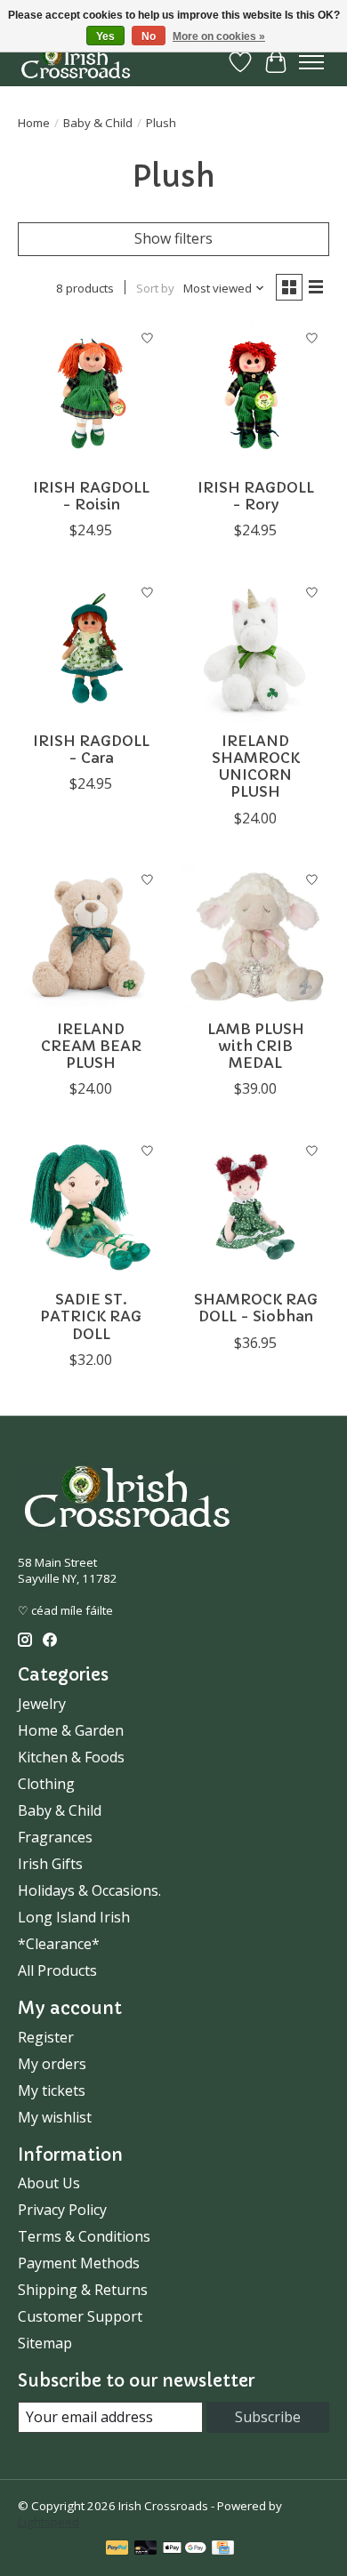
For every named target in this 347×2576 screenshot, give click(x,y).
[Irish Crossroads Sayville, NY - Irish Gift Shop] (76, 62)
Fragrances (55, 1837)
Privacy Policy (62, 2210)
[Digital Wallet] (185, 2549)
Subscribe (268, 2417)
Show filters (173, 238)
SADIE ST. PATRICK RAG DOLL (91, 1316)
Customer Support (80, 2316)
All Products (57, 1970)
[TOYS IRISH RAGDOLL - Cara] (91, 649)
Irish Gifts (50, 1864)
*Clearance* (59, 1944)
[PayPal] (117, 2549)
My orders (52, 2064)
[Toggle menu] (311, 62)
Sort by (155, 288)
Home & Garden (71, 1730)
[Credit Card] (223, 2549)
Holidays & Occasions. (89, 1890)
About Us (49, 2183)
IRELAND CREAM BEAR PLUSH (91, 1046)
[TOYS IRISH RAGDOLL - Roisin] (91, 395)
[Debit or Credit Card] (146, 2549)
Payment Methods (79, 2263)
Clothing (46, 1784)
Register (46, 2037)
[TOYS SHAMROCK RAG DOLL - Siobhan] (256, 1207)
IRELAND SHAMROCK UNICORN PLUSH (256, 766)
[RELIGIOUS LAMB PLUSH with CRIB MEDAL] (256, 937)
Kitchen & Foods (71, 1757)
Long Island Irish (74, 1917)
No (149, 36)
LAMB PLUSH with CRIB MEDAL (256, 1046)
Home (34, 123)
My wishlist (55, 2117)
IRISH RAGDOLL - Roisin (91, 496)
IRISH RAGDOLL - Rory (256, 496)
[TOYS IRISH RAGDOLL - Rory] (256, 395)
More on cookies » (219, 36)
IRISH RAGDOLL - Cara (91, 749)
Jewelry (42, 1704)
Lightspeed (48, 2522)
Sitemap (45, 2343)
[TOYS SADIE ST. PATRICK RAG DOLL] (91, 1207)
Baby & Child (98, 123)
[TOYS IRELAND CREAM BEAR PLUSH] (91, 937)
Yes (105, 36)
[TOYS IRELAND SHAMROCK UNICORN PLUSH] (256, 649)
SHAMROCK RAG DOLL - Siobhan (256, 1308)
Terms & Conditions (84, 2236)
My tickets (52, 2090)
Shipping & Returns (83, 2290)
